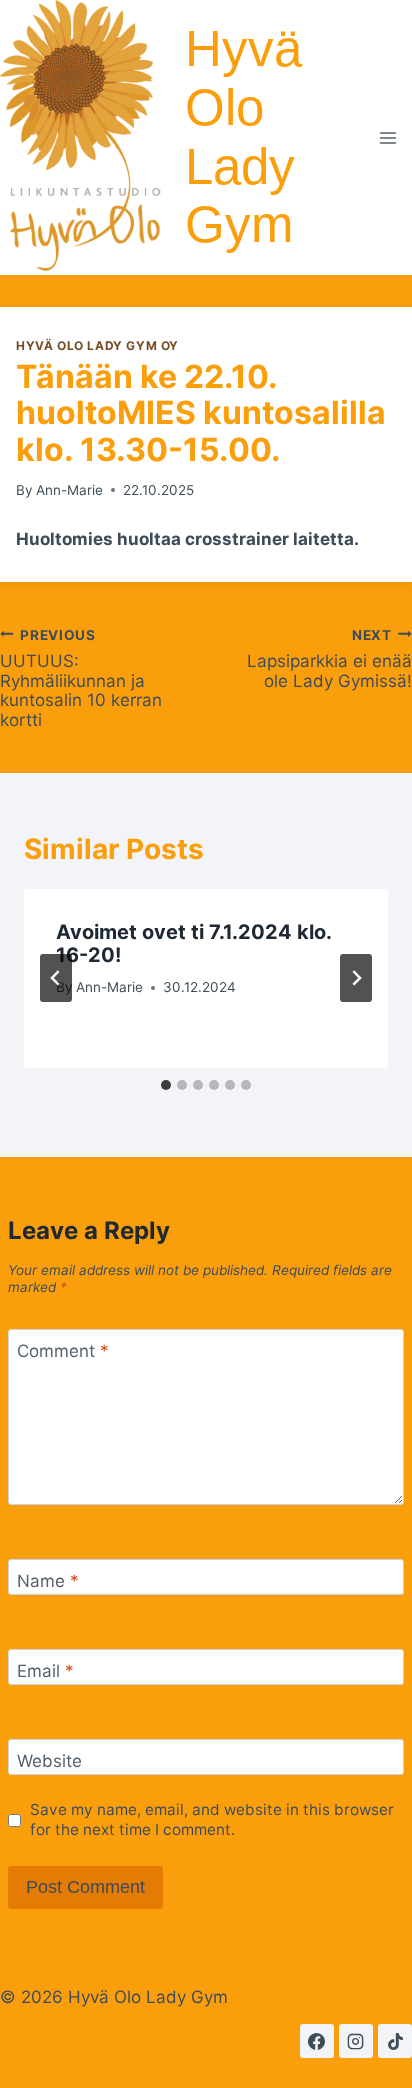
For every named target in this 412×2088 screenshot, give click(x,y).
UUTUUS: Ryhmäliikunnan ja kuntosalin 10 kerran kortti (81, 678)
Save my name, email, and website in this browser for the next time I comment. (212, 1819)
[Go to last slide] (56, 978)
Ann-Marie (69, 490)
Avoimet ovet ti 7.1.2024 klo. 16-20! (193, 943)
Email (45, 1671)
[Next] (356, 978)
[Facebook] (317, 2041)
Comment (63, 1351)
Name (48, 1581)
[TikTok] (395, 2041)
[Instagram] (356, 2041)
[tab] (166, 1085)
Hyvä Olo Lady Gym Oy (97, 345)
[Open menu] (388, 137)
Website (49, 1761)
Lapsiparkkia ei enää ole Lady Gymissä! (329, 658)
